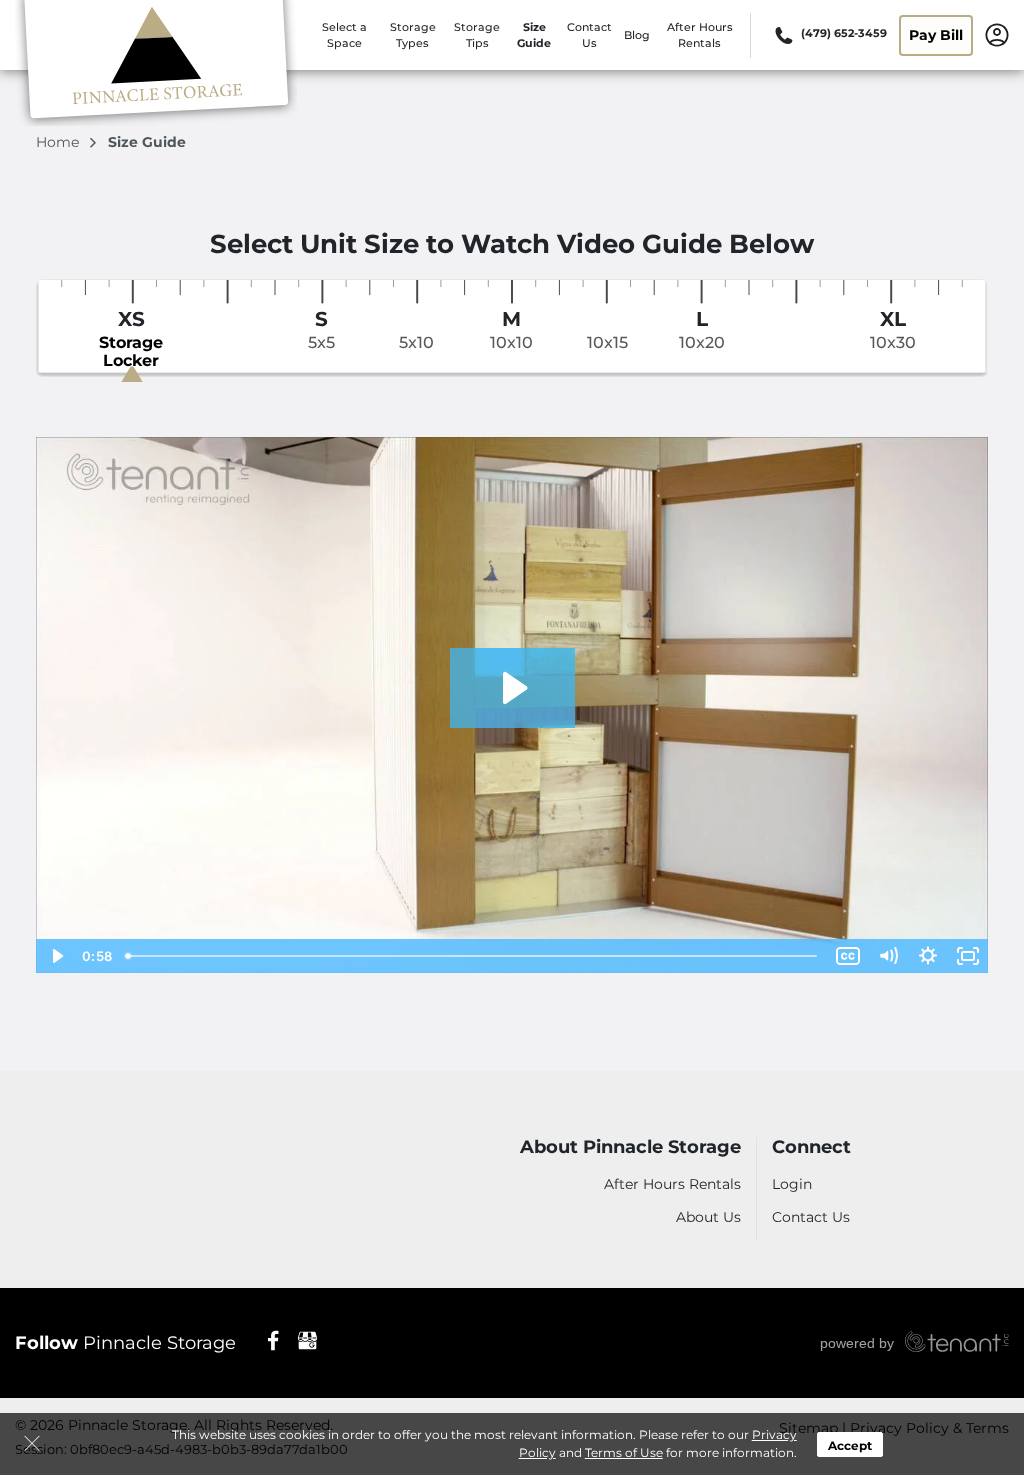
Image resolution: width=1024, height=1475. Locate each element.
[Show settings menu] (928, 956)
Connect (811, 1147)
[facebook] (273, 1339)
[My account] (997, 34)
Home (59, 142)
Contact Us (811, 1217)
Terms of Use (624, 1452)
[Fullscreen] (968, 956)
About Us (708, 1217)
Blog (637, 35)
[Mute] (888, 956)
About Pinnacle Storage (630, 1147)
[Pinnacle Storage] (156, 63)
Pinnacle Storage (125, 1343)
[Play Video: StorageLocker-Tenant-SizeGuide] (512, 688)
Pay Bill (936, 35)
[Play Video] (56, 956)
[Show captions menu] (848, 956)
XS (131, 339)
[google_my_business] (307, 1339)
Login (792, 1184)
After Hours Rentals (672, 1184)
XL (893, 330)
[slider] (473, 956)
